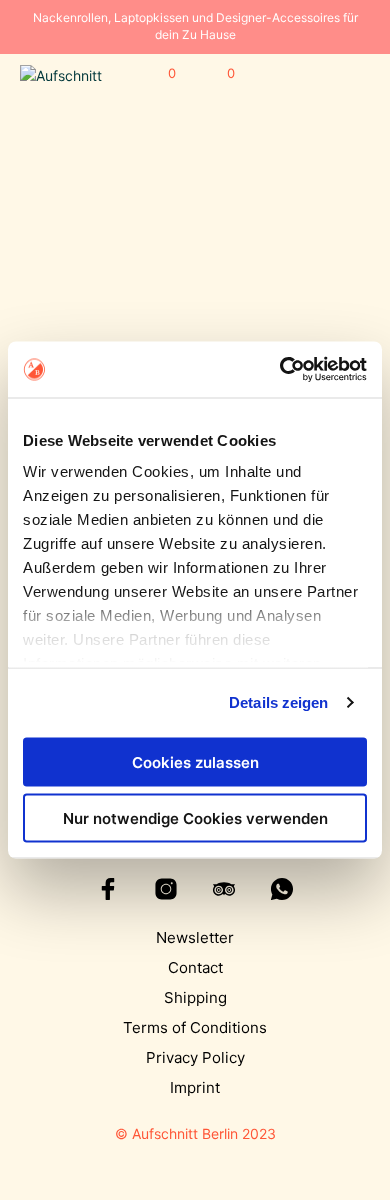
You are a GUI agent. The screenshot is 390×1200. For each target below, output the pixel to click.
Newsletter (195, 937)
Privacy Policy (195, 1057)
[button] (158, 74)
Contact (195, 967)
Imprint (195, 1087)
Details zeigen (278, 702)
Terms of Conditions (195, 1027)
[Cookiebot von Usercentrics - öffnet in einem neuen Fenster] (280, 370)
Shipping (195, 997)
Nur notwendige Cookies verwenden (195, 818)
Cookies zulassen (195, 761)
